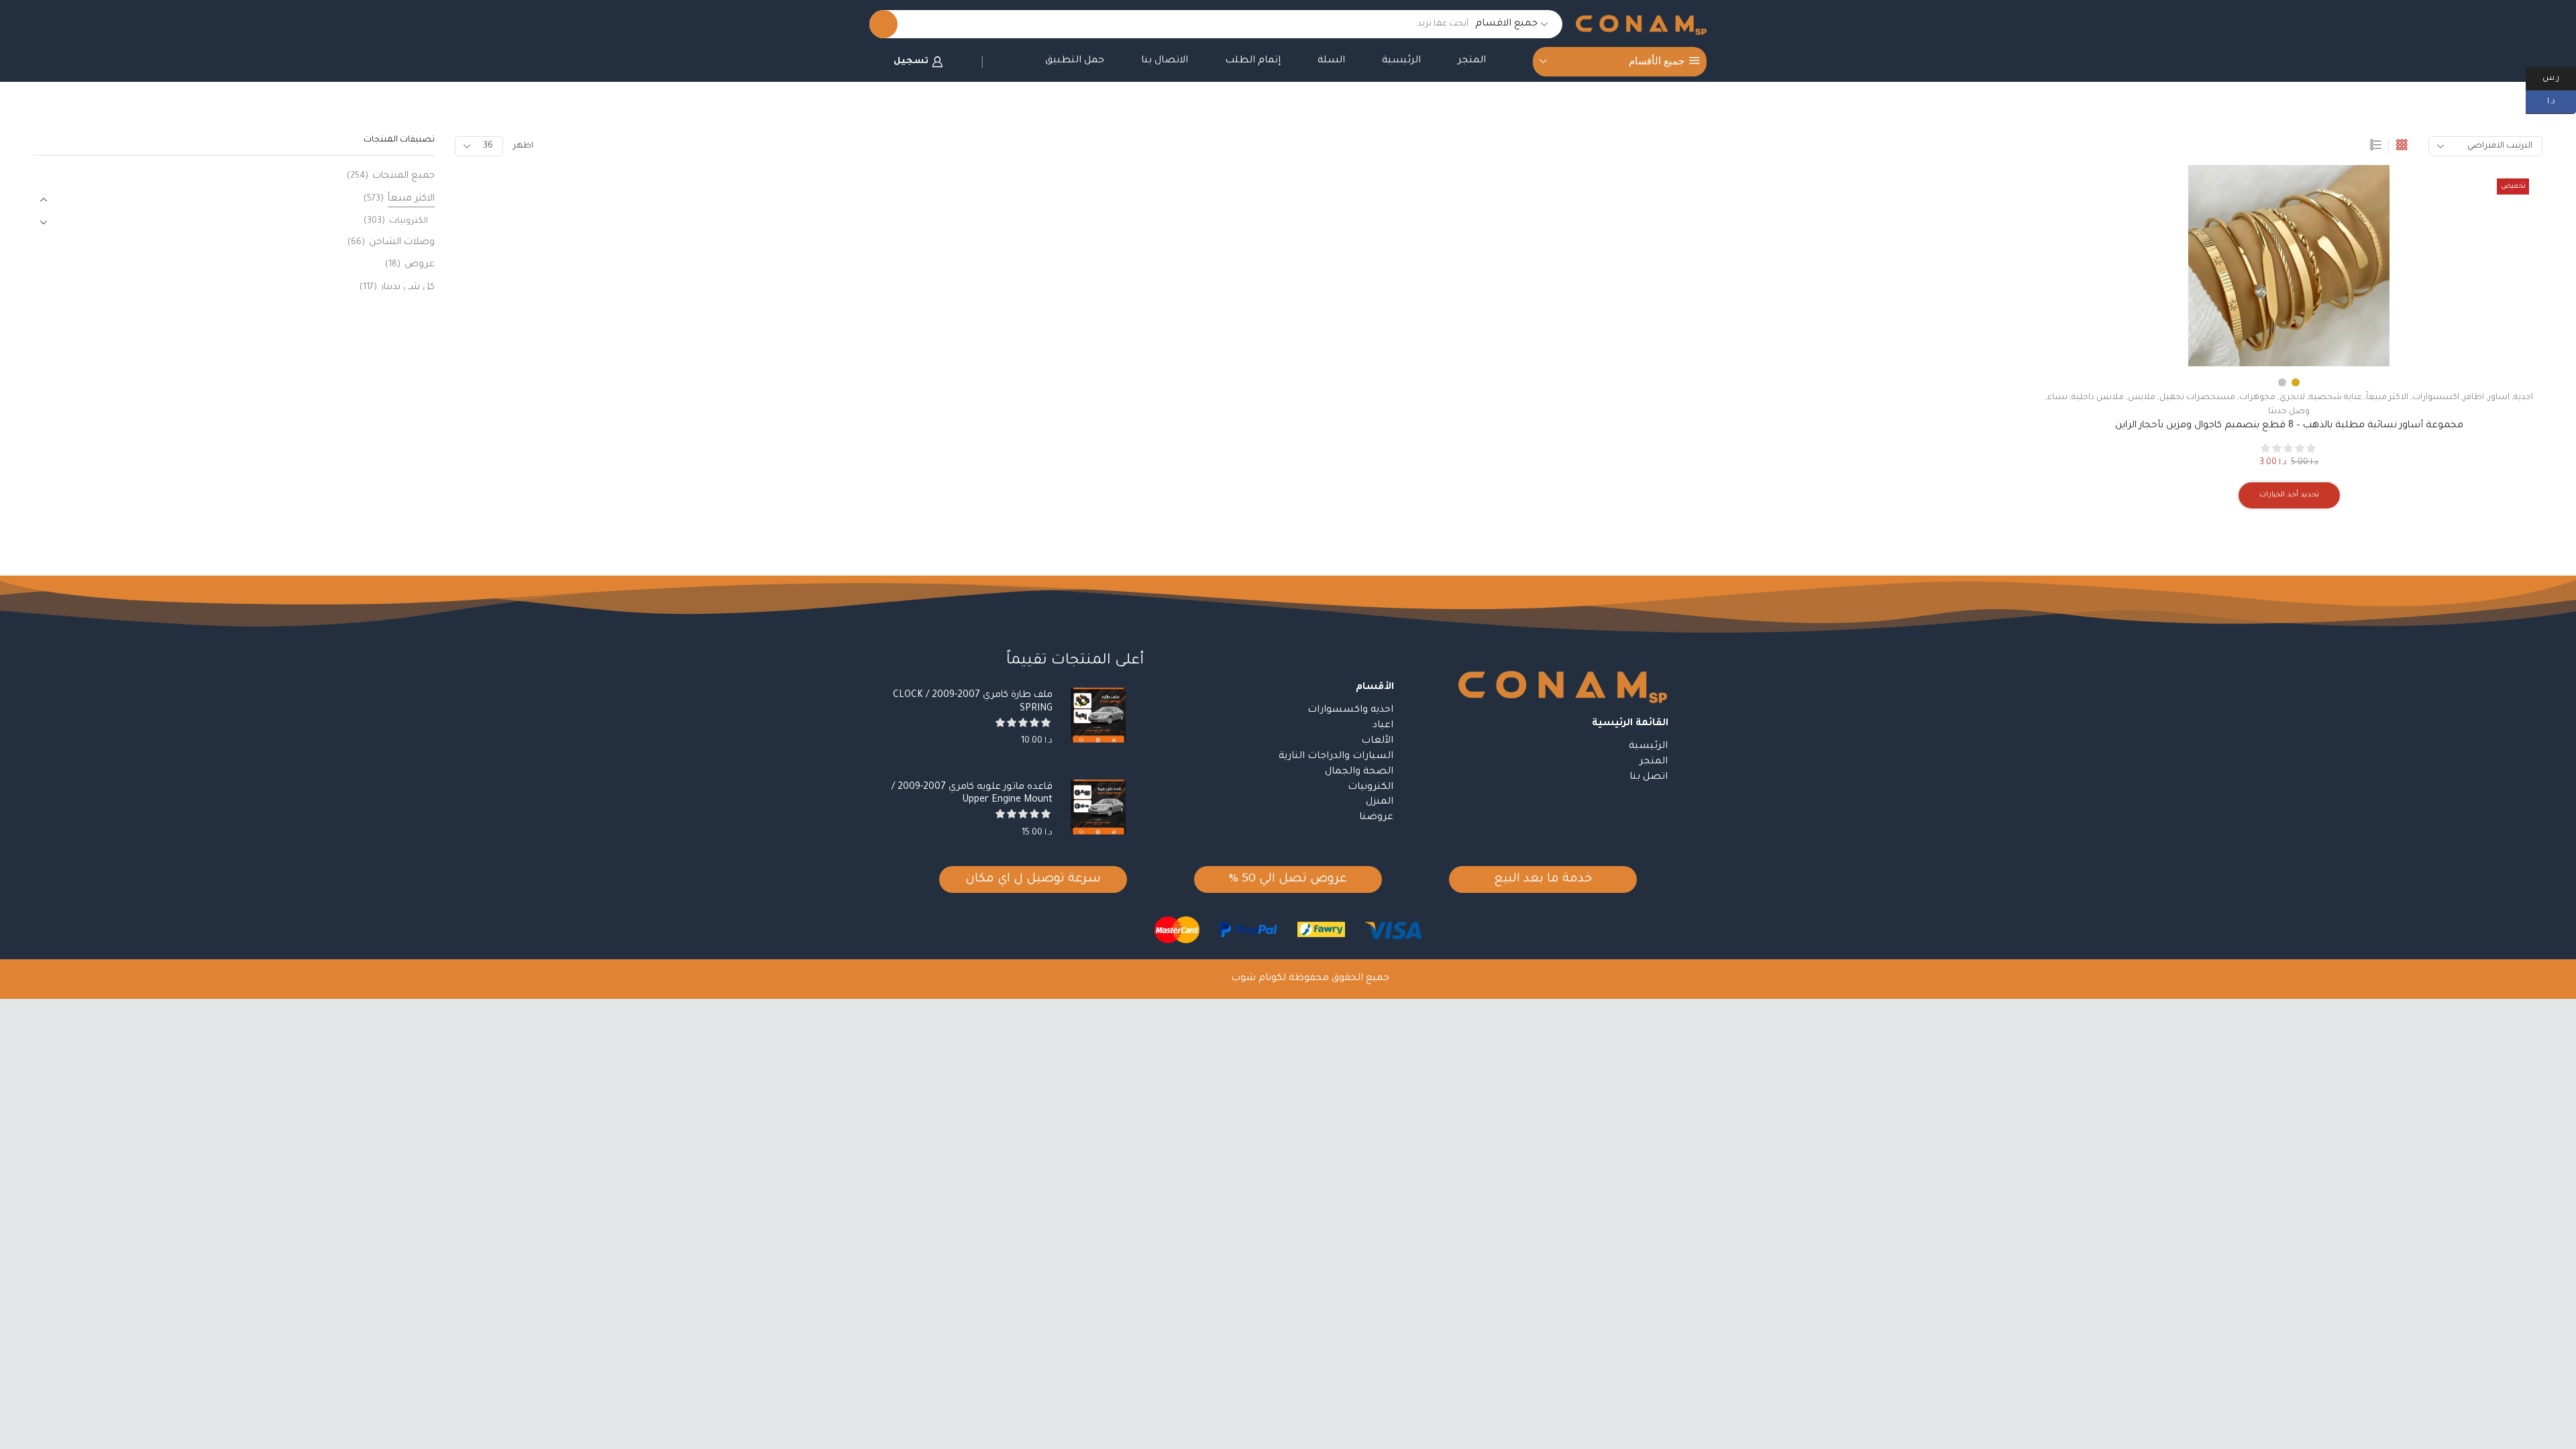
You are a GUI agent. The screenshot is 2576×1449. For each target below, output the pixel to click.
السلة (1331, 61)
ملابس (2142, 398)
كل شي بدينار (408, 288)
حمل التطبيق (1075, 61)
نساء (2057, 398)
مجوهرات (2257, 398)
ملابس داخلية (2098, 398)
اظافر (2474, 398)
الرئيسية (1401, 61)
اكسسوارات (2436, 398)
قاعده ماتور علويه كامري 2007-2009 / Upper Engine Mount (972, 794)
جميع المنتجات (404, 176)
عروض (420, 265)
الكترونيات (409, 221)
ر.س (2559, 77)
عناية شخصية (2336, 398)
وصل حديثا (2289, 412)
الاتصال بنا (1165, 61)
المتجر (1472, 61)
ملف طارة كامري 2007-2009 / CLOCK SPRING (973, 702)
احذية (2523, 398)
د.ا (2562, 101)
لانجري (2292, 398)
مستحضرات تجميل (2197, 398)
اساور (2499, 398)
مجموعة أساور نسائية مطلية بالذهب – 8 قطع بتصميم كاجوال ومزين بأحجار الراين (2289, 426)
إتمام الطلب (1253, 61)
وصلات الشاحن (402, 243)
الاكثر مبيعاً (2387, 398)
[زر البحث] (883, 24)
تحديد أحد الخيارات (2289, 495)
